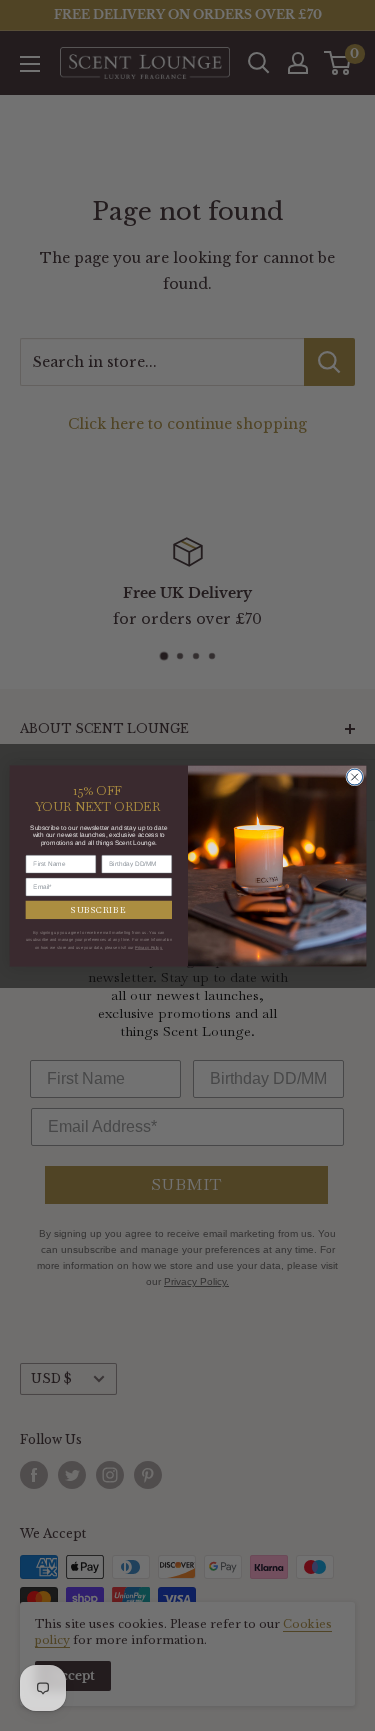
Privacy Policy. (148, 947)
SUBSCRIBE (98, 909)
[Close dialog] (354, 777)
